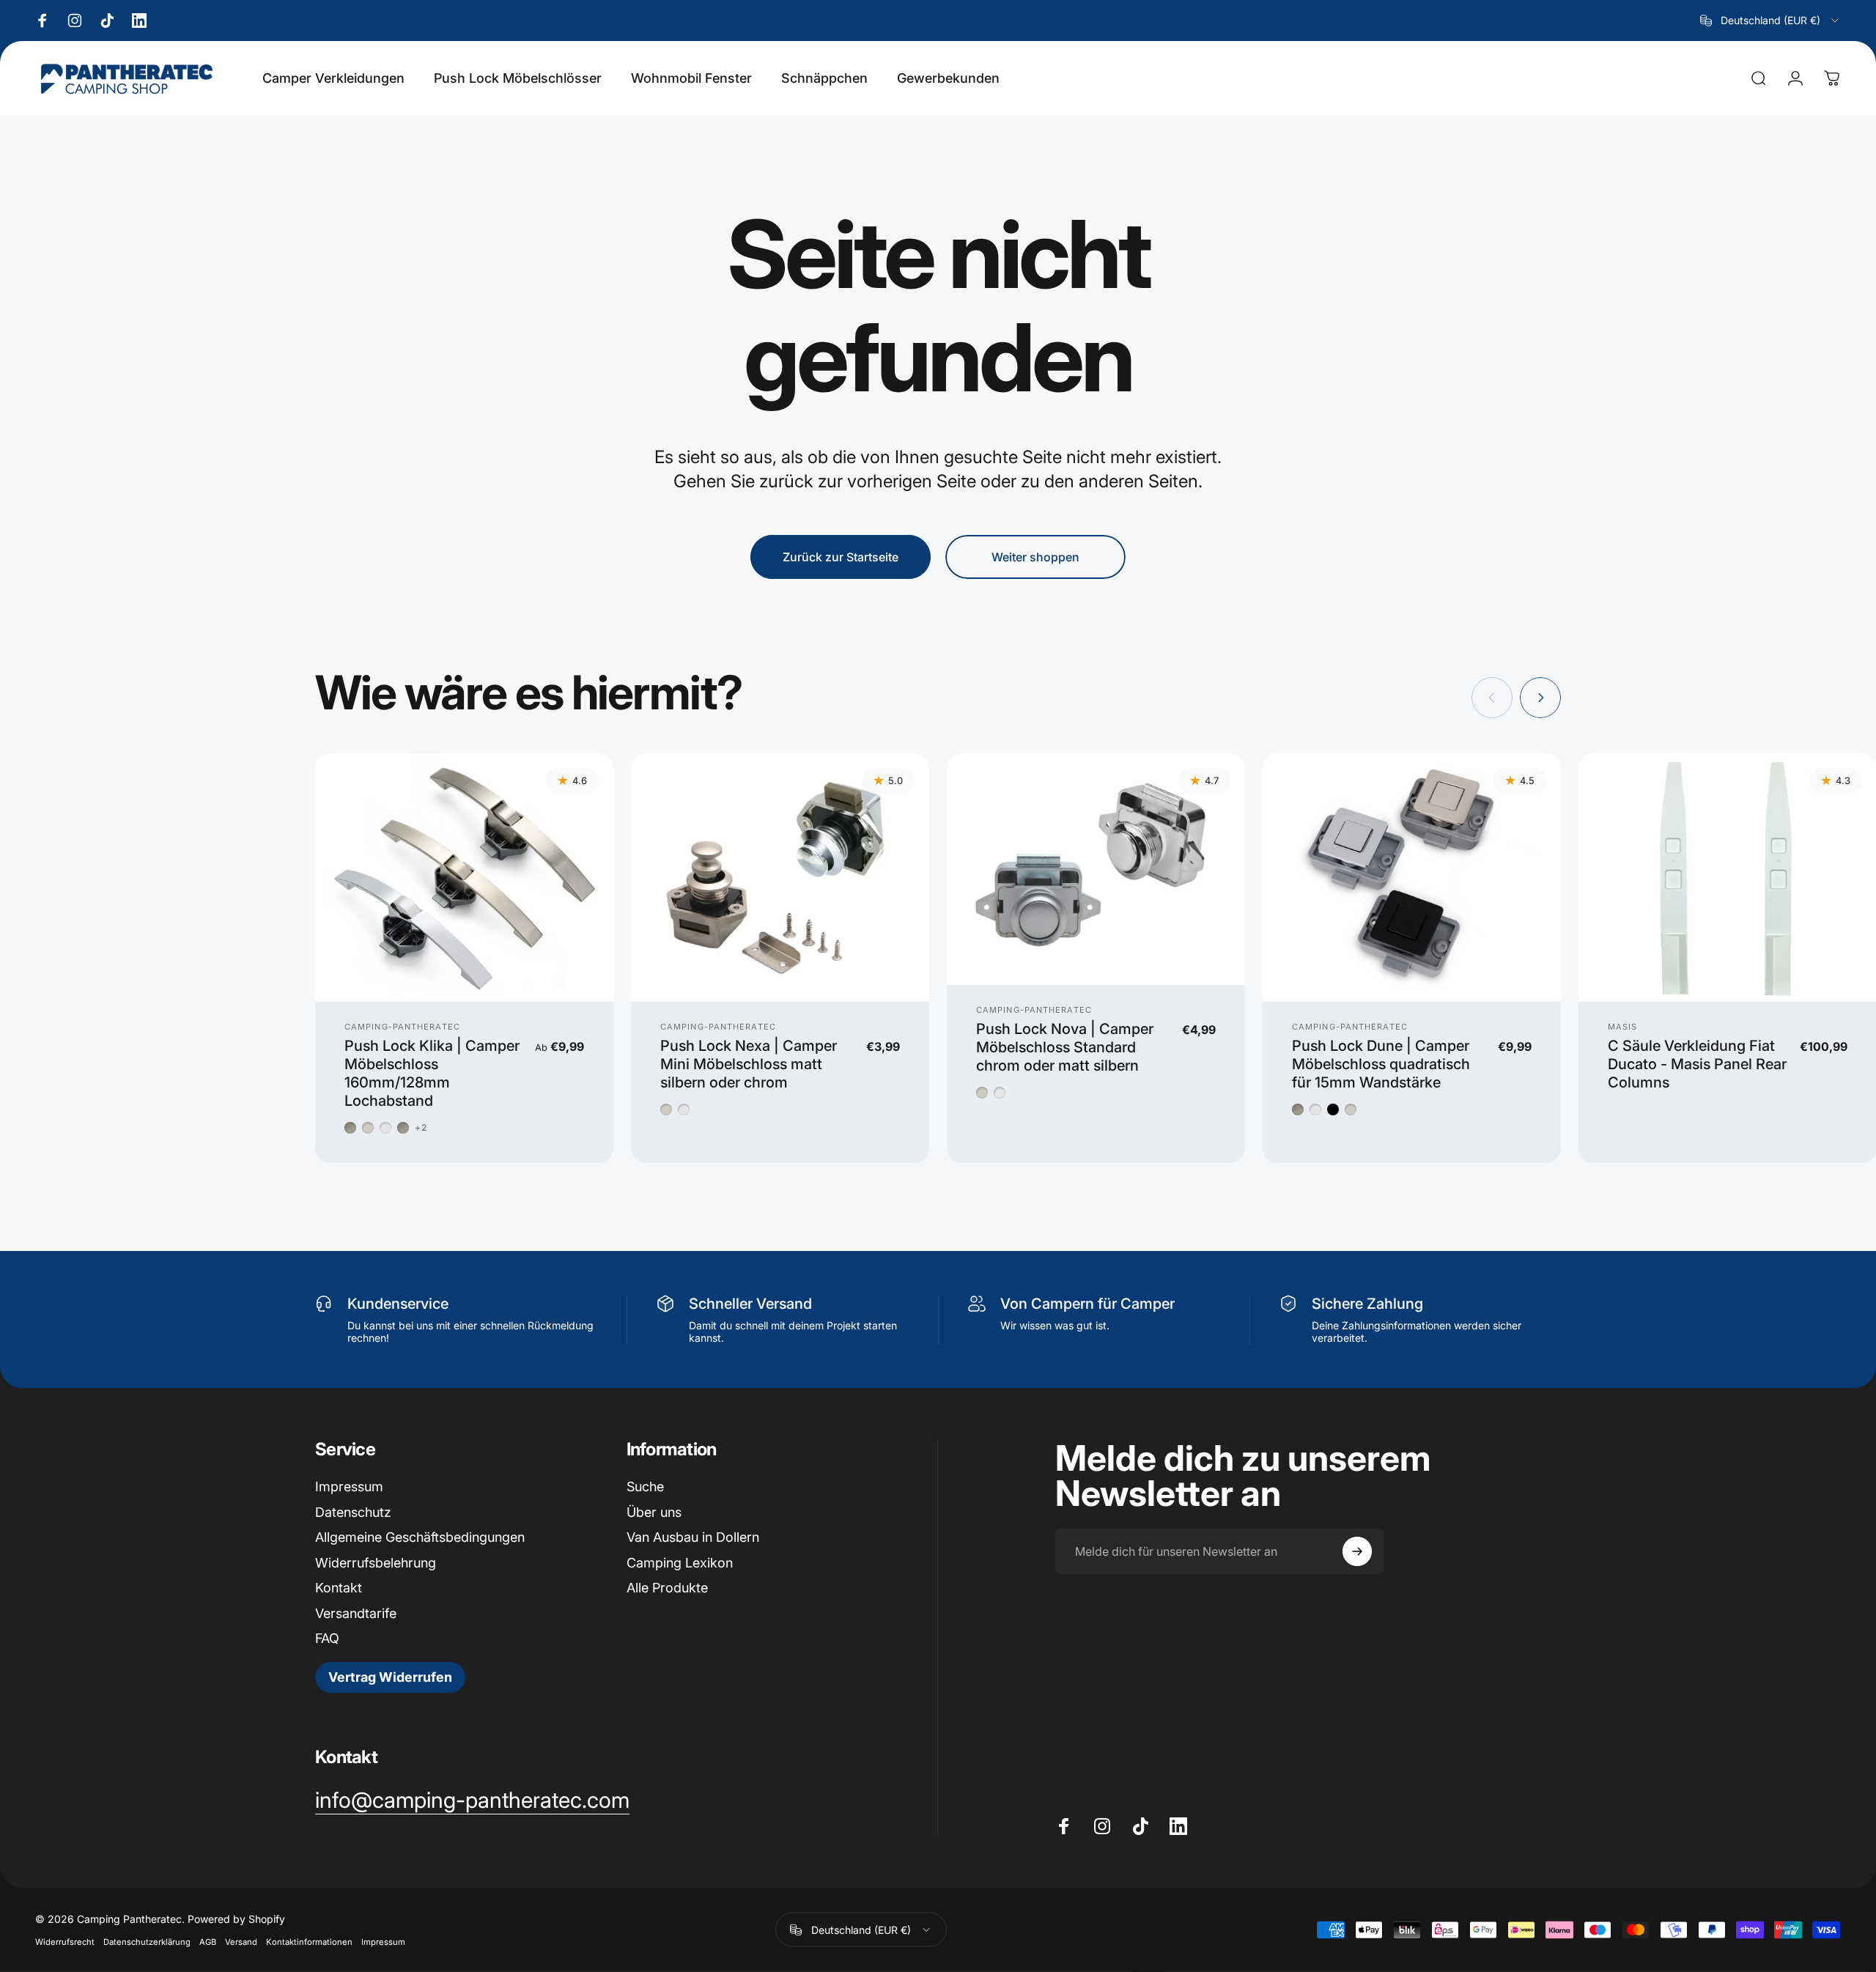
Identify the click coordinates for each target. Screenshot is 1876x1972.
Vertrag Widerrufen (390, 1677)
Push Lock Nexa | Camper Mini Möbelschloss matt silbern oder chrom (749, 1064)
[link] (472, 1801)
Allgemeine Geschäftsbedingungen (420, 1537)
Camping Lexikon (680, 1563)
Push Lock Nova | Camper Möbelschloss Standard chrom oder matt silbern (1065, 1047)
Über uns (654, 1512)
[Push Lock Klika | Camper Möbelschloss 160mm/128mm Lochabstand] (464, 878)
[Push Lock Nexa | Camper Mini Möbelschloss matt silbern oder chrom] (780, 878)
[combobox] (1770, 21)
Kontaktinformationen (309, 1942)
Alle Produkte (667, 1588)
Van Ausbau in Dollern (693, 1537)
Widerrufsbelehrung (376, 1563)
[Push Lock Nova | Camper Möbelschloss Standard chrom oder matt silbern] (1096, 869)
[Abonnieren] (1357, 1551)
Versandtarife (356, 1613)
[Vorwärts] (1540, 698)
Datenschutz (353, 1512)
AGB (208, 1942)
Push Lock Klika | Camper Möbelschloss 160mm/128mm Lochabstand (432, 1073)
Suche (645, 1487)
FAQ (327, 1638)
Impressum (349, 1487)
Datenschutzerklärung (147, 1942)
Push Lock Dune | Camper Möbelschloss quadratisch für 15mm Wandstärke (1381, 1064)
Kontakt (339, 1588)
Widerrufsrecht (65, 1942)
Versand (241, 1942)
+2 (421, 1128)
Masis (1623, 1027)
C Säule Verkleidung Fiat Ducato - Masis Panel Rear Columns (1697, 1064)
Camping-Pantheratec (402, 1027)
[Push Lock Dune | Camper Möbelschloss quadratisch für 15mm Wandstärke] (1412, 878)
